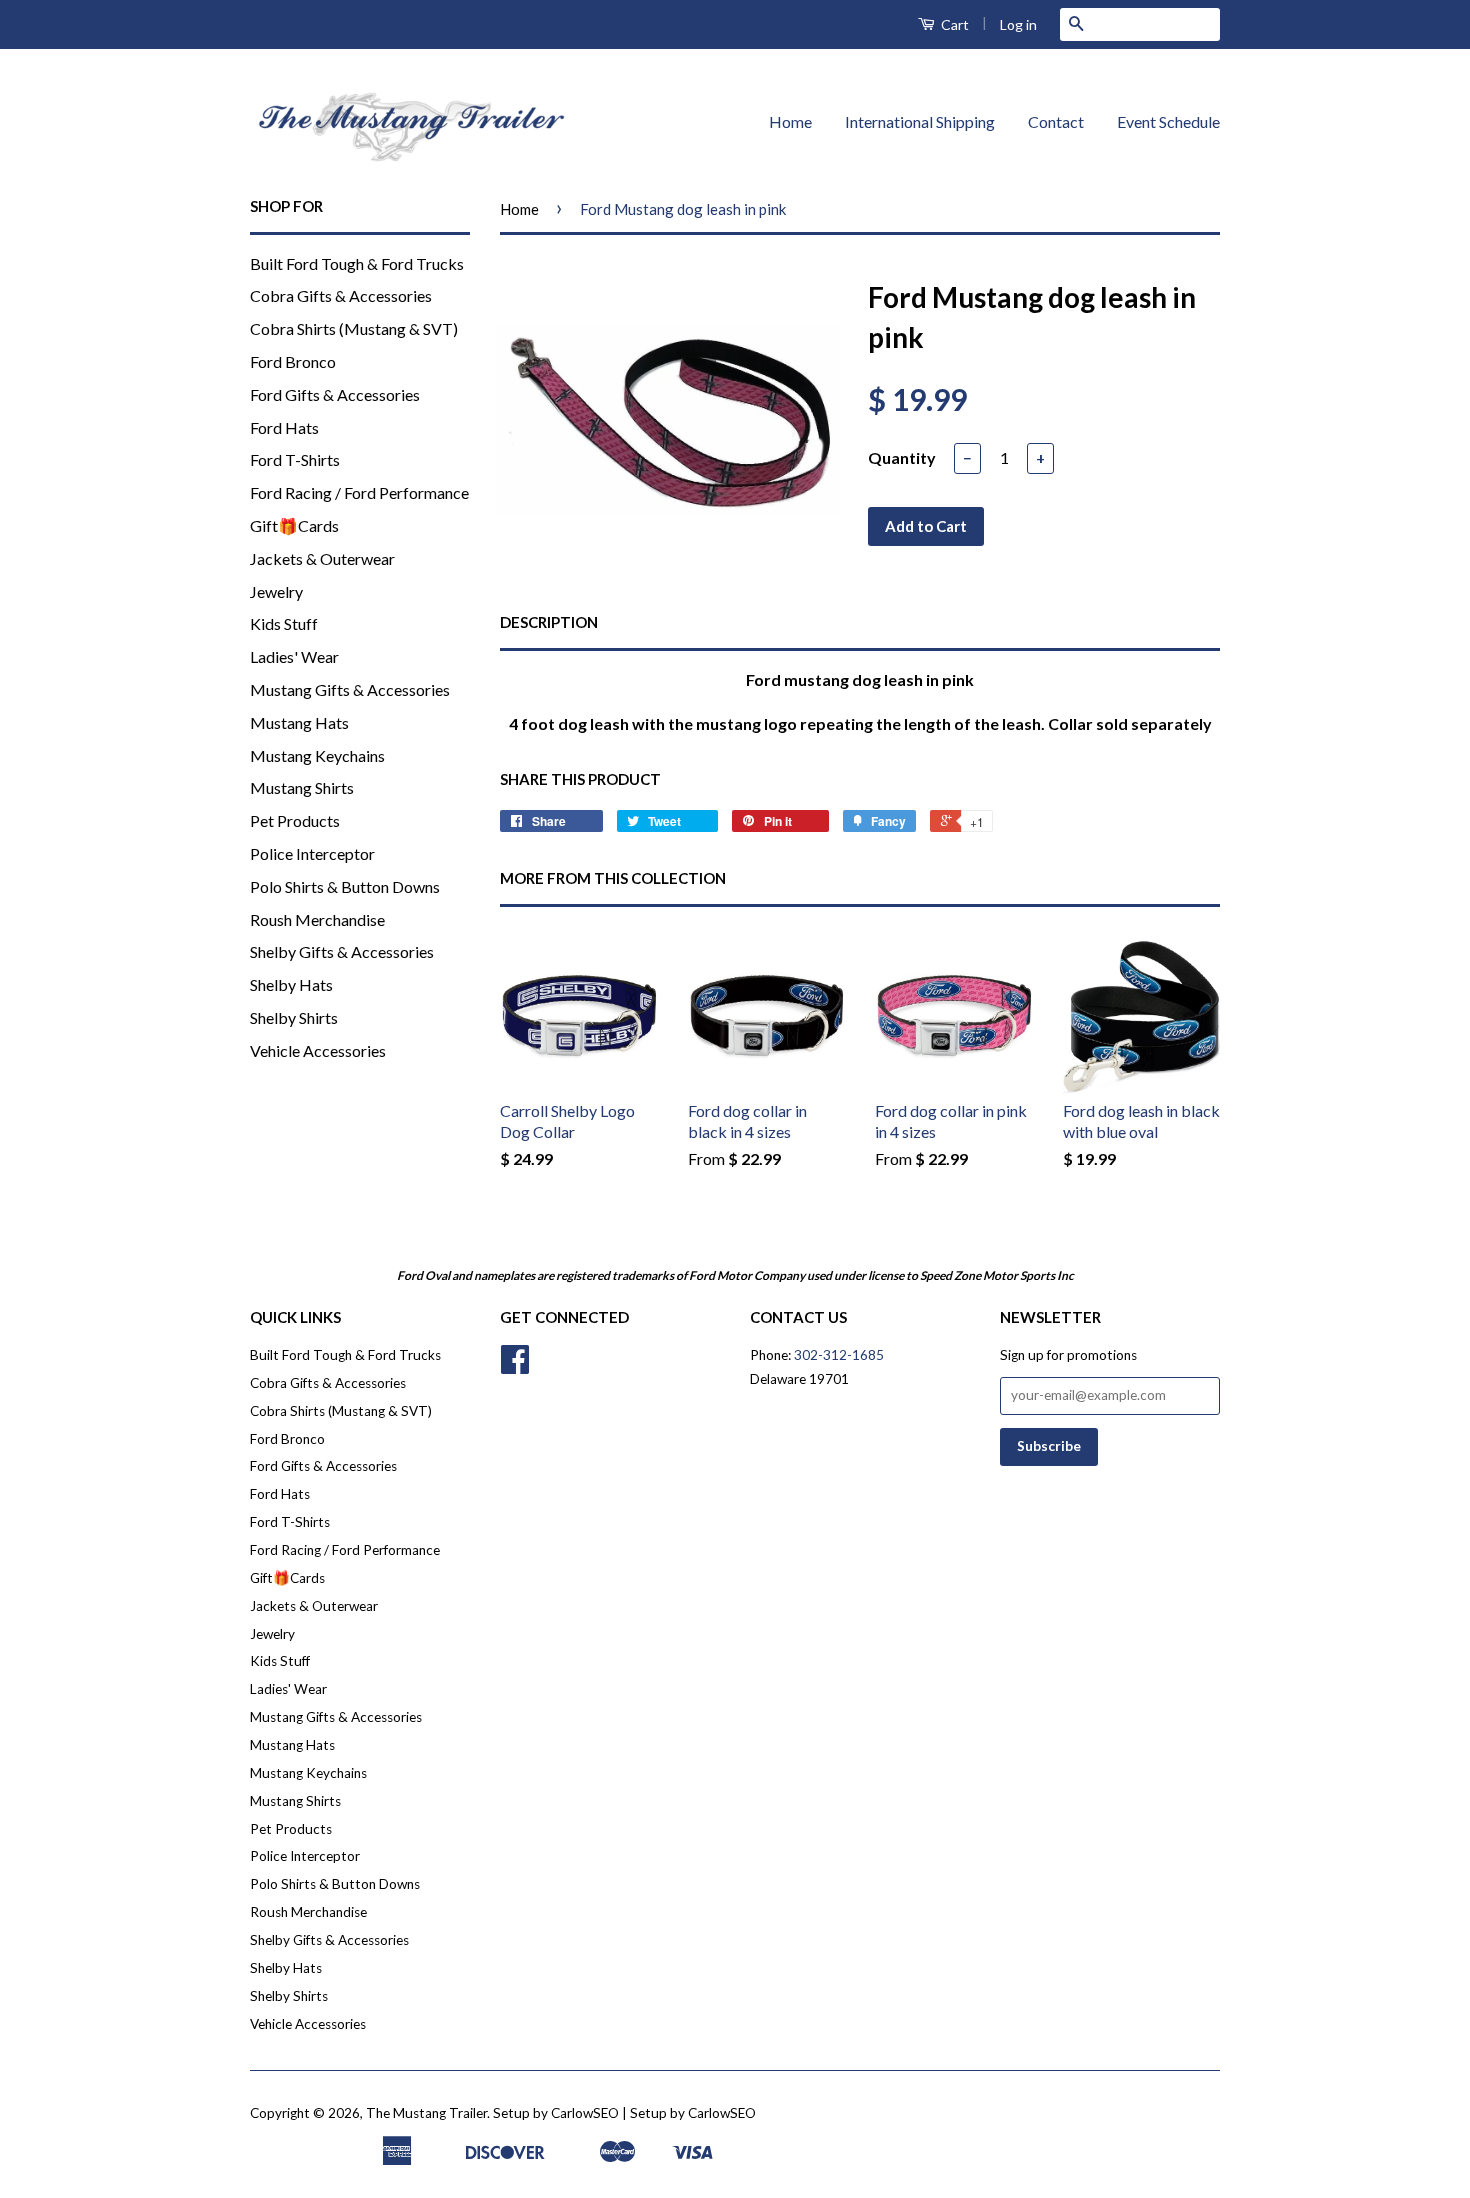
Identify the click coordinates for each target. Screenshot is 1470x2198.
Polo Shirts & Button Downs (345, 886)
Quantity (902, 457)
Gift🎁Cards (294, 525)
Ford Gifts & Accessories (335, 394)
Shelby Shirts (294, 1017)
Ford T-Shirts (295, 459)
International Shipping (920, 121)
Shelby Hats (291, 984)
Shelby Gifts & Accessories (342, 951)
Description (549, 622)
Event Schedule (1168, 121)
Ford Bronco (293, 361)
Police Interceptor (312, 853)
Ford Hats (284, 427)
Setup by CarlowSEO (556, 2113)
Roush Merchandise (317, 919)
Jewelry (276, 591)
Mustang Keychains (317, 755)
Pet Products (295, 820)
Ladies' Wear (294, 656)
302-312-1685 (839, 1355)
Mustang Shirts (302, 787)
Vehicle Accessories (318, 1050)
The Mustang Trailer (426, 2113)
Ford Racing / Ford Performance (359, 492)
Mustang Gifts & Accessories (350, 689)
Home (790, 121)
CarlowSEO (722, 2113)
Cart (953, 24)
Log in (1018, 24)
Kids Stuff (284, 623)
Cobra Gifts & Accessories (341, 295)
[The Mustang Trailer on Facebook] (515, 1366)
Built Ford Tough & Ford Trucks (357, 263)
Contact (1056, 121)
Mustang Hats (299, 722)
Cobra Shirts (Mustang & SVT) (354, 328)
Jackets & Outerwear (322, 558)
